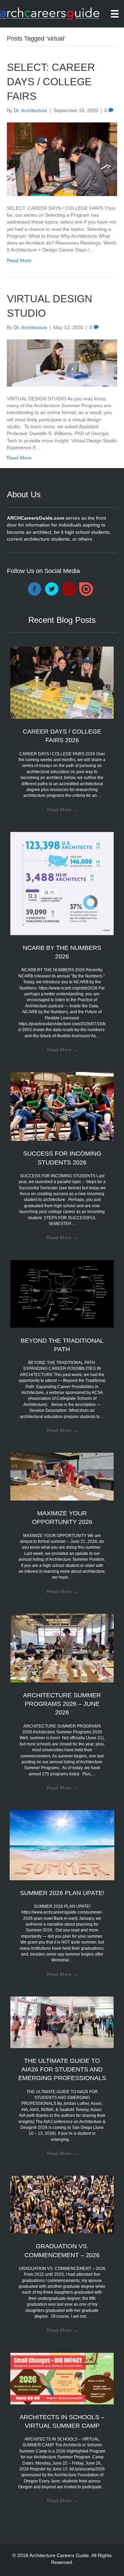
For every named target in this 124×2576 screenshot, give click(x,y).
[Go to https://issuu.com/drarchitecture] (86, 589)
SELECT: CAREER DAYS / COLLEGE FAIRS (51, 82)
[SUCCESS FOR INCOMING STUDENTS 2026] (62, 1106)
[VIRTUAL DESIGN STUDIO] (62, 362)
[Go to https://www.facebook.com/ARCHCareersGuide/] (34, 589)
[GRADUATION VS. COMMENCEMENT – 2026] (62, 2204)
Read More (19, 260)
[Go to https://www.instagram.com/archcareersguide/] (69, 589)
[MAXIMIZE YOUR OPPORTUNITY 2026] (62, 1476)
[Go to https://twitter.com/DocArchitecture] (52, 589)
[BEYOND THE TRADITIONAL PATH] (62, 1294)
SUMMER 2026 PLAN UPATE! (62, 1893)
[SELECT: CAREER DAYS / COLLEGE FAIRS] (62, 159)
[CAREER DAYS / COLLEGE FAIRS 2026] (62, 682)
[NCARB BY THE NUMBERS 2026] (62, 883)
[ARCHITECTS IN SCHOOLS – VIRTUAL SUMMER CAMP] (62, 2378)
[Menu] (115, 14)
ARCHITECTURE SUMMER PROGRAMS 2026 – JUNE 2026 (62, 1704)
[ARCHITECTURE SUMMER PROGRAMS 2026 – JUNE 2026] (62, 1648)
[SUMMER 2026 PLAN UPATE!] (62, 1845)
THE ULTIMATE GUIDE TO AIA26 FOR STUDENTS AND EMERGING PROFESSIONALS (62, 2069)
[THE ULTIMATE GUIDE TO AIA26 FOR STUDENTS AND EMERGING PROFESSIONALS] (62, 2022)
